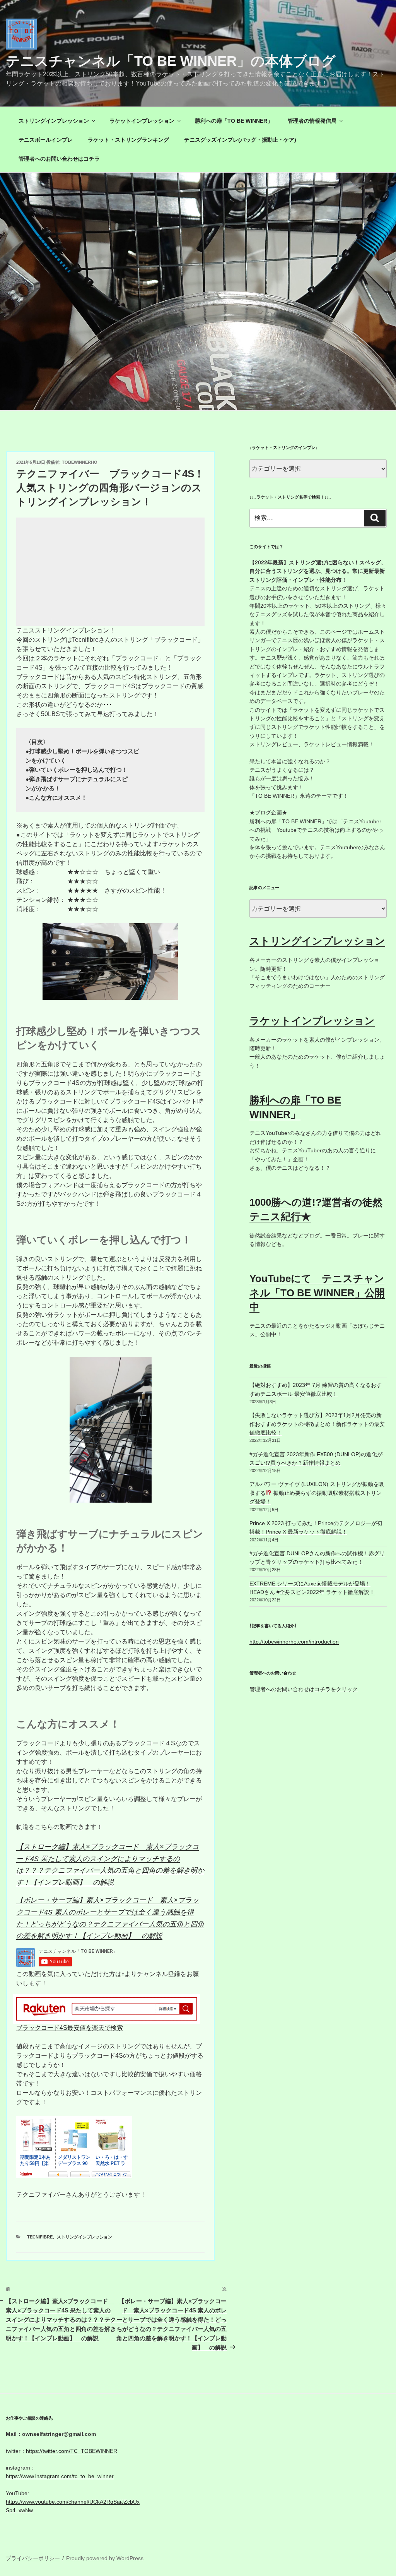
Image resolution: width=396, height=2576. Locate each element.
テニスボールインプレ (46, 140)
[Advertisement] (110, 572)
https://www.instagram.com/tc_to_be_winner (60, 2476)
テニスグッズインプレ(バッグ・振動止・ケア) (240, 140)
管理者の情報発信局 (312, 121)
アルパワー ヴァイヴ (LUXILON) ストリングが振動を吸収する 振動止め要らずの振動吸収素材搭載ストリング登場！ (317, 1493)
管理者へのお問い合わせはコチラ (59, 159)
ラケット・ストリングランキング (128, 140)
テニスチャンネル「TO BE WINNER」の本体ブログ (171, 61)
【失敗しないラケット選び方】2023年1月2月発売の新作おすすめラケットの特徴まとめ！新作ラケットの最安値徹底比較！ (317, 1424)
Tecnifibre (40, 2237)
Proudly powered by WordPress (105, 2558)
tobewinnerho (80, 462)
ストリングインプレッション (54, 121)
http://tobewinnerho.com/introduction (294, 1642)
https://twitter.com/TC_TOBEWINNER (72, 2451)
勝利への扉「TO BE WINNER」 (234, 121)
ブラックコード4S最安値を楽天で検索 (70, 2028)
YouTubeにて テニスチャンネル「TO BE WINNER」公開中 (317, 1293)
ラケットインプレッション (142, 121)
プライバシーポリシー (33, 2558)
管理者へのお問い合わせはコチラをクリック (304, 1689)
